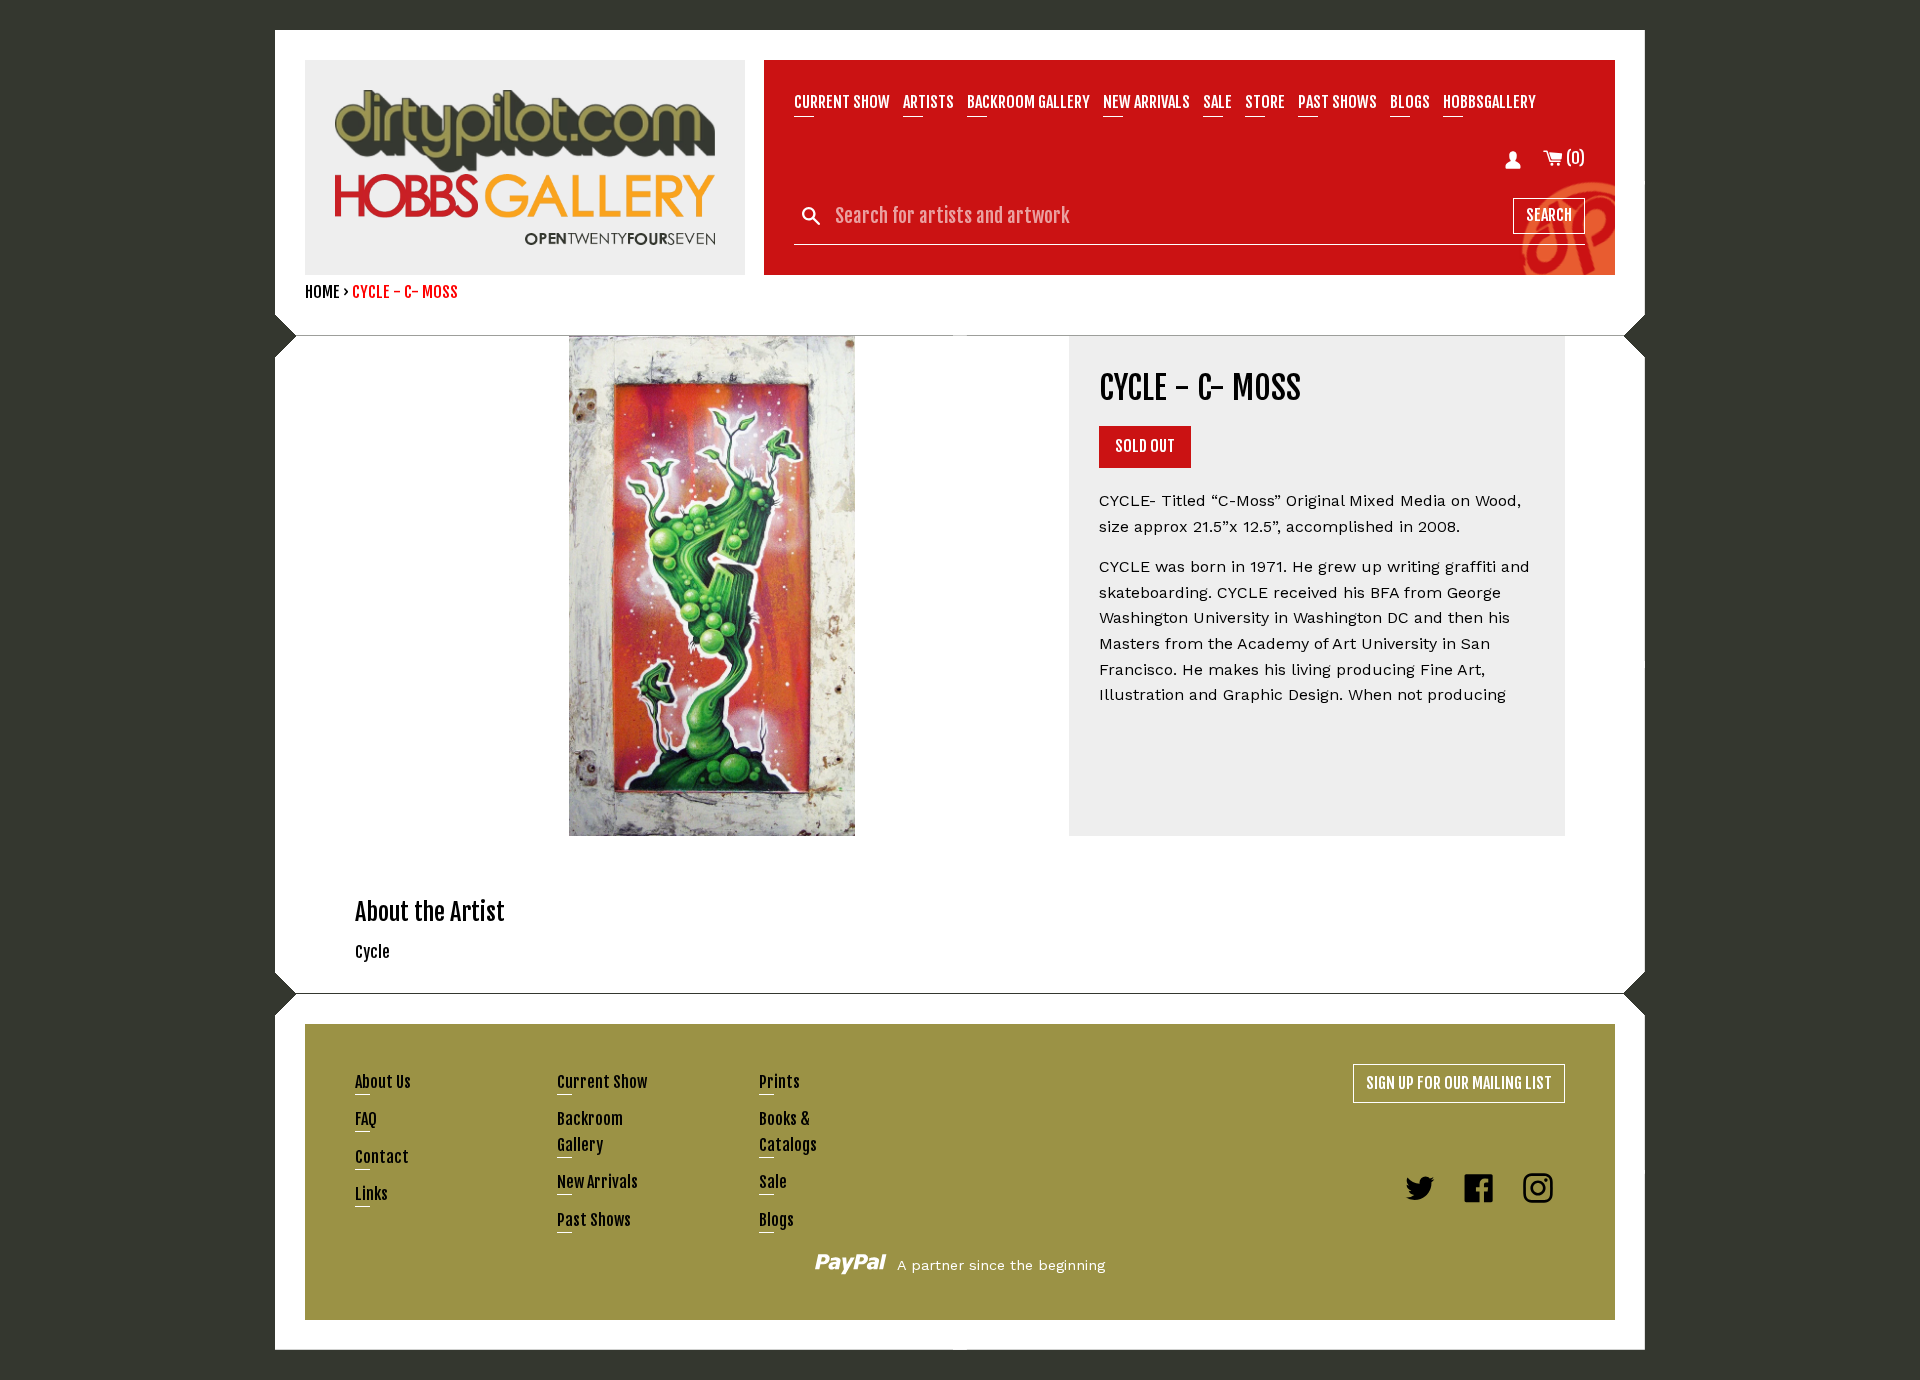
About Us (383, 1082)
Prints (779, 1082)
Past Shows (1337, 102)
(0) (1574, 158)
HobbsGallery (1489, 102)
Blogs (1410, 102)
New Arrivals (597, 1182)
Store (1265, 102)
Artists (928, 102)
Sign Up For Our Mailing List (1459, 1083)
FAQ (366, 1119)
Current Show (842, 102)
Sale (1217, 102)
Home (322, 292)
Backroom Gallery (1028, 102)
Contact (382, 1157)
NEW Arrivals (1146, 102)
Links (371, 1194)
